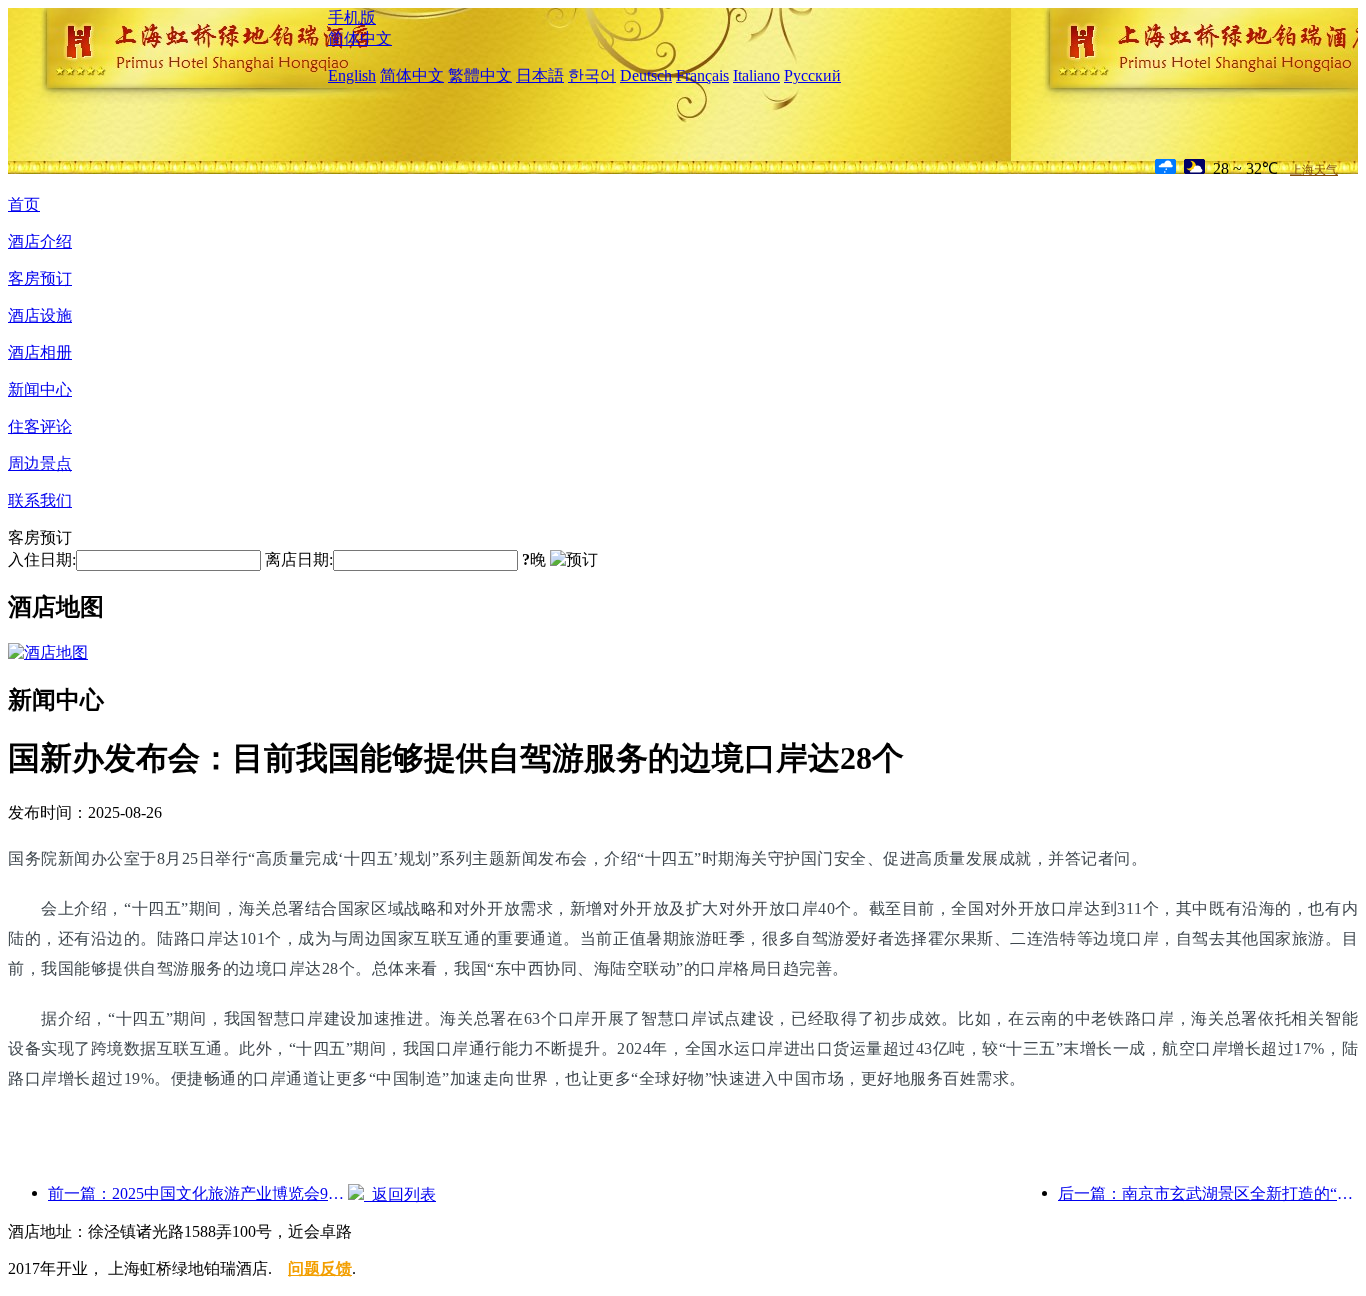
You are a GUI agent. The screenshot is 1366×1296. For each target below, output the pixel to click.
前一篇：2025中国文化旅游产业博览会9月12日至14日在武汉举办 (198, 1193)
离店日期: (299, 559)
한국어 (592, 75)
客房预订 (40, 278)
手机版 (352, 17)
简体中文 (360, 38)
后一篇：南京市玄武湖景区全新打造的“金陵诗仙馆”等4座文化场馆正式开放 (1208, 1193)
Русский (812, 75)
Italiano (756, 75)
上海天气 (1314, 170)
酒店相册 (40, 352)
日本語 (540, 75)
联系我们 (40, 500)
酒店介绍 (40, 241)
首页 (24, 204)
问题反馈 (320, 1268)
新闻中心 (40, 389)
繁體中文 (480, 75)
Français (702, 75)
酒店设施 (40, 315)
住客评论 (40, 426)
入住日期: (42, 559)
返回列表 (400, 1194)
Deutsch (646, 75)
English (352, 75)
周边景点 (40, 463)
